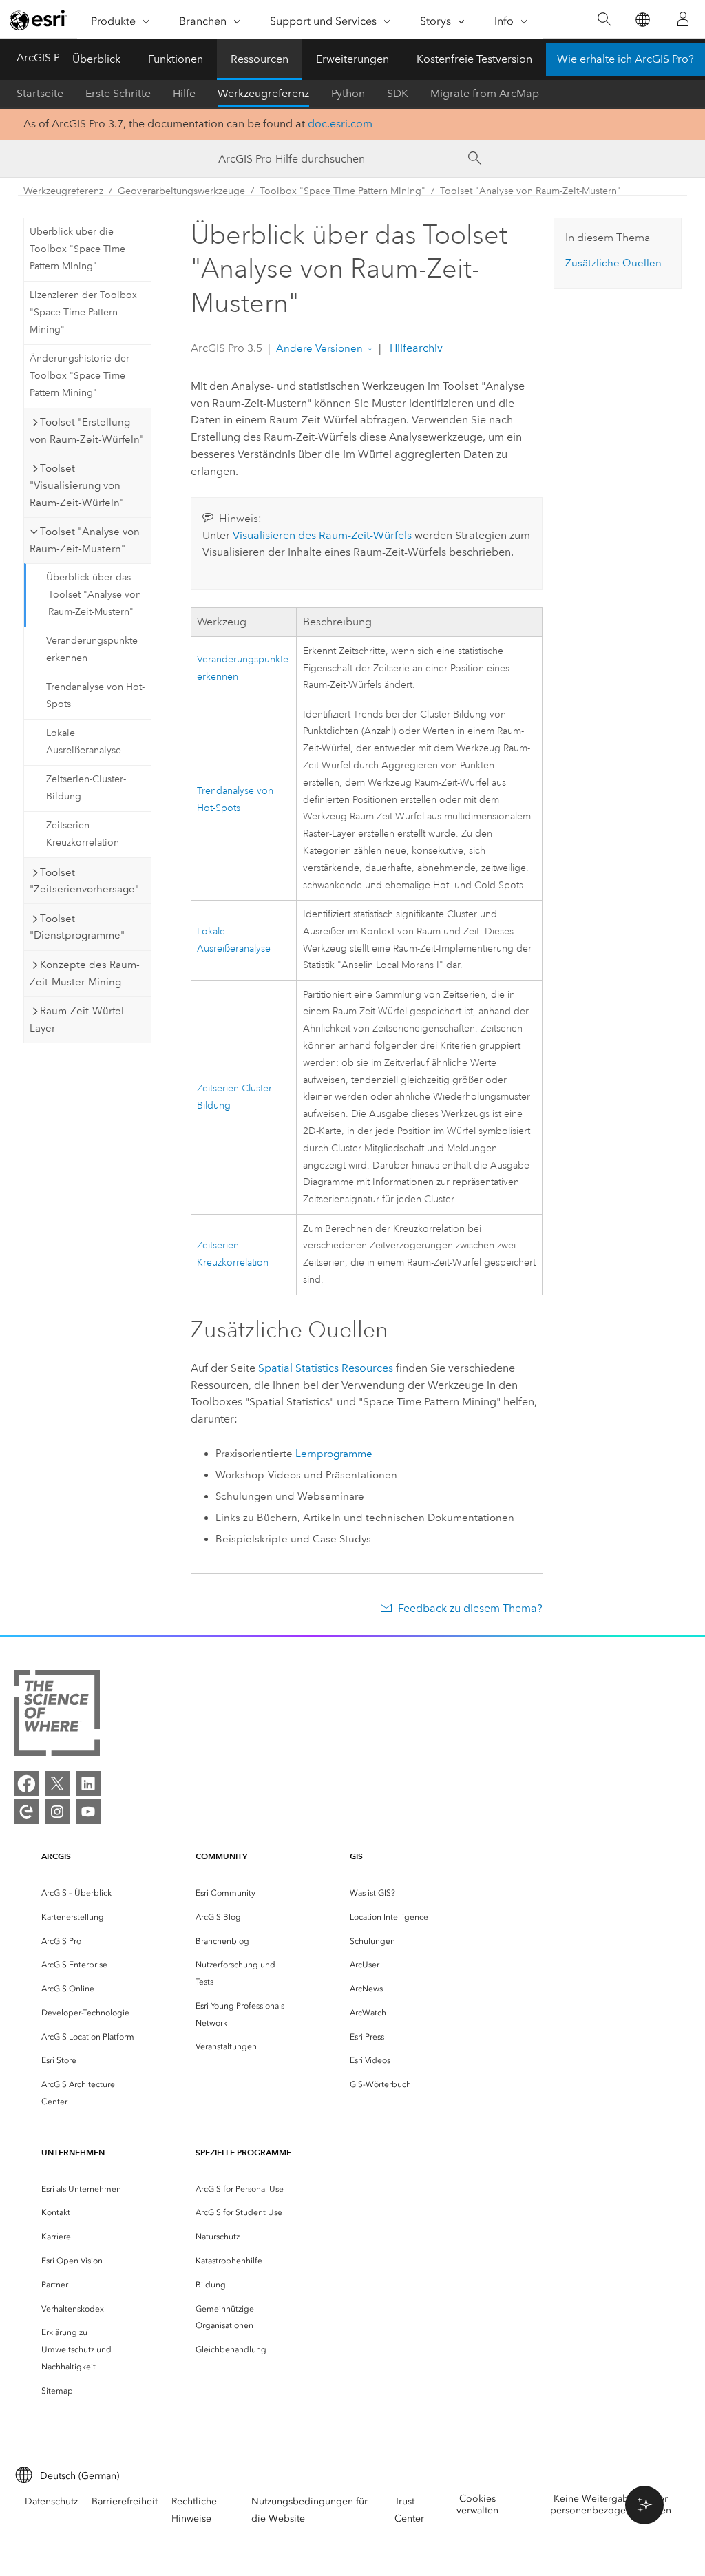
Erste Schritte (118, 93)
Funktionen (176, 59)
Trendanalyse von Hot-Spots (95, 695)
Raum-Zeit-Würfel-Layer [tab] (78, 1019)
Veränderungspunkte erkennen (92, 649)
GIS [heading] (356, 1856)
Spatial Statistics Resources (326, 1368)
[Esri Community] (26, 1812)
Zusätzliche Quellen (613, 263)
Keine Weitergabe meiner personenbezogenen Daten (611, 2504)
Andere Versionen (319, 348)
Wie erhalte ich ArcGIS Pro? (625, 59)
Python (348, 93)
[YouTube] (88, 1812)
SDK (398, 93)
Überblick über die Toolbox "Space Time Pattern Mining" (77, 249)
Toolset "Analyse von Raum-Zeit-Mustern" (530, 191)
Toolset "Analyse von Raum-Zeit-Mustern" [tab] (85, 540)
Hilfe (184, 93)
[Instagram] (57, 1812)
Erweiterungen (352, 59)
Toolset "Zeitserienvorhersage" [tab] (84, 881)
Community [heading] (221, 1856)
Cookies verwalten (477, 2504)
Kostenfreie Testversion (474, 59)
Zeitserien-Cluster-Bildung (86, 788)
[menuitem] (91, 1893)
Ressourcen (260, 59)
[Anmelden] (683, 19)
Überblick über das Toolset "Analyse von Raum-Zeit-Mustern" (94, 595)
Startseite (40, 93)
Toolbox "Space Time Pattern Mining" (343, 191)
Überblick (96, 59)
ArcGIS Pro (43, 57)
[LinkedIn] (88, 1783)
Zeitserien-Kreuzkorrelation (83, 834)
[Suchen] (604, 20)
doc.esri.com (340, 124)
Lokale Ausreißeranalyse (84, 742)
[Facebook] (26, 1783)
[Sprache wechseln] (642, 20)
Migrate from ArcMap (485, 93)
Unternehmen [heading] (73, 2152)
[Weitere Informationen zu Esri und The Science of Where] (57, 1716)
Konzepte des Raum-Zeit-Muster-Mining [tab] (85, 973)
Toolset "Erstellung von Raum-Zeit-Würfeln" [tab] (87, 431)
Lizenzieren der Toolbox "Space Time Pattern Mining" (83, 312)
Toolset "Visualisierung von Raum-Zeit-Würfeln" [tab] (77, 485)
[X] (57, 1783)
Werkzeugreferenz (263, 93)
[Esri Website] (39, 20)
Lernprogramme (334, 1454)
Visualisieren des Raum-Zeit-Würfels (322, 535)
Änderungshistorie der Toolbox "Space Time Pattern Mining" (80, 376)
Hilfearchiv (415, 348)
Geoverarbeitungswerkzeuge (181, 191)
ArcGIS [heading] (56, 1856)
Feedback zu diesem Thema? (470, 1608)
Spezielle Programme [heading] (243, 2152)
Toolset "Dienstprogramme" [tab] (77, 927)
